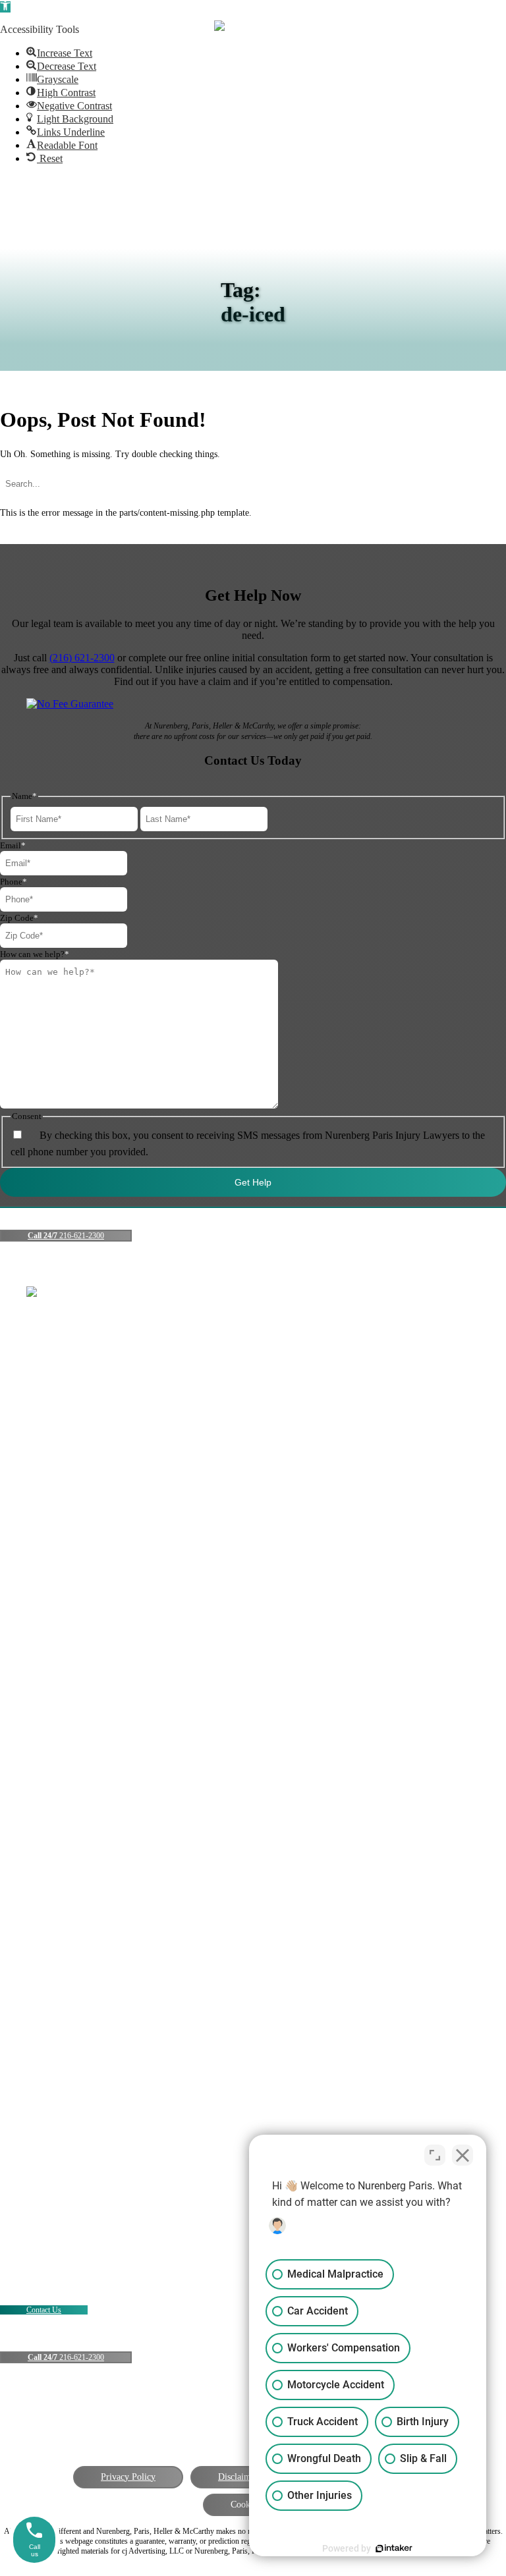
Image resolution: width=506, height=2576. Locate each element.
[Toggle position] (435, 2155)
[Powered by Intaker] (394, 2548)
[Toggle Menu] (478, 28)
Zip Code (19, 918)
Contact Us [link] (44, 2310)
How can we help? (35, 954)
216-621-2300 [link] (66, 1236)
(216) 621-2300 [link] (82, 658)
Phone (14, 882)
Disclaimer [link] (238, 2477)
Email (13, 845)
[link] (59, 53)
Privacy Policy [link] (128, 2477)
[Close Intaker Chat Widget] (463, 2155)
